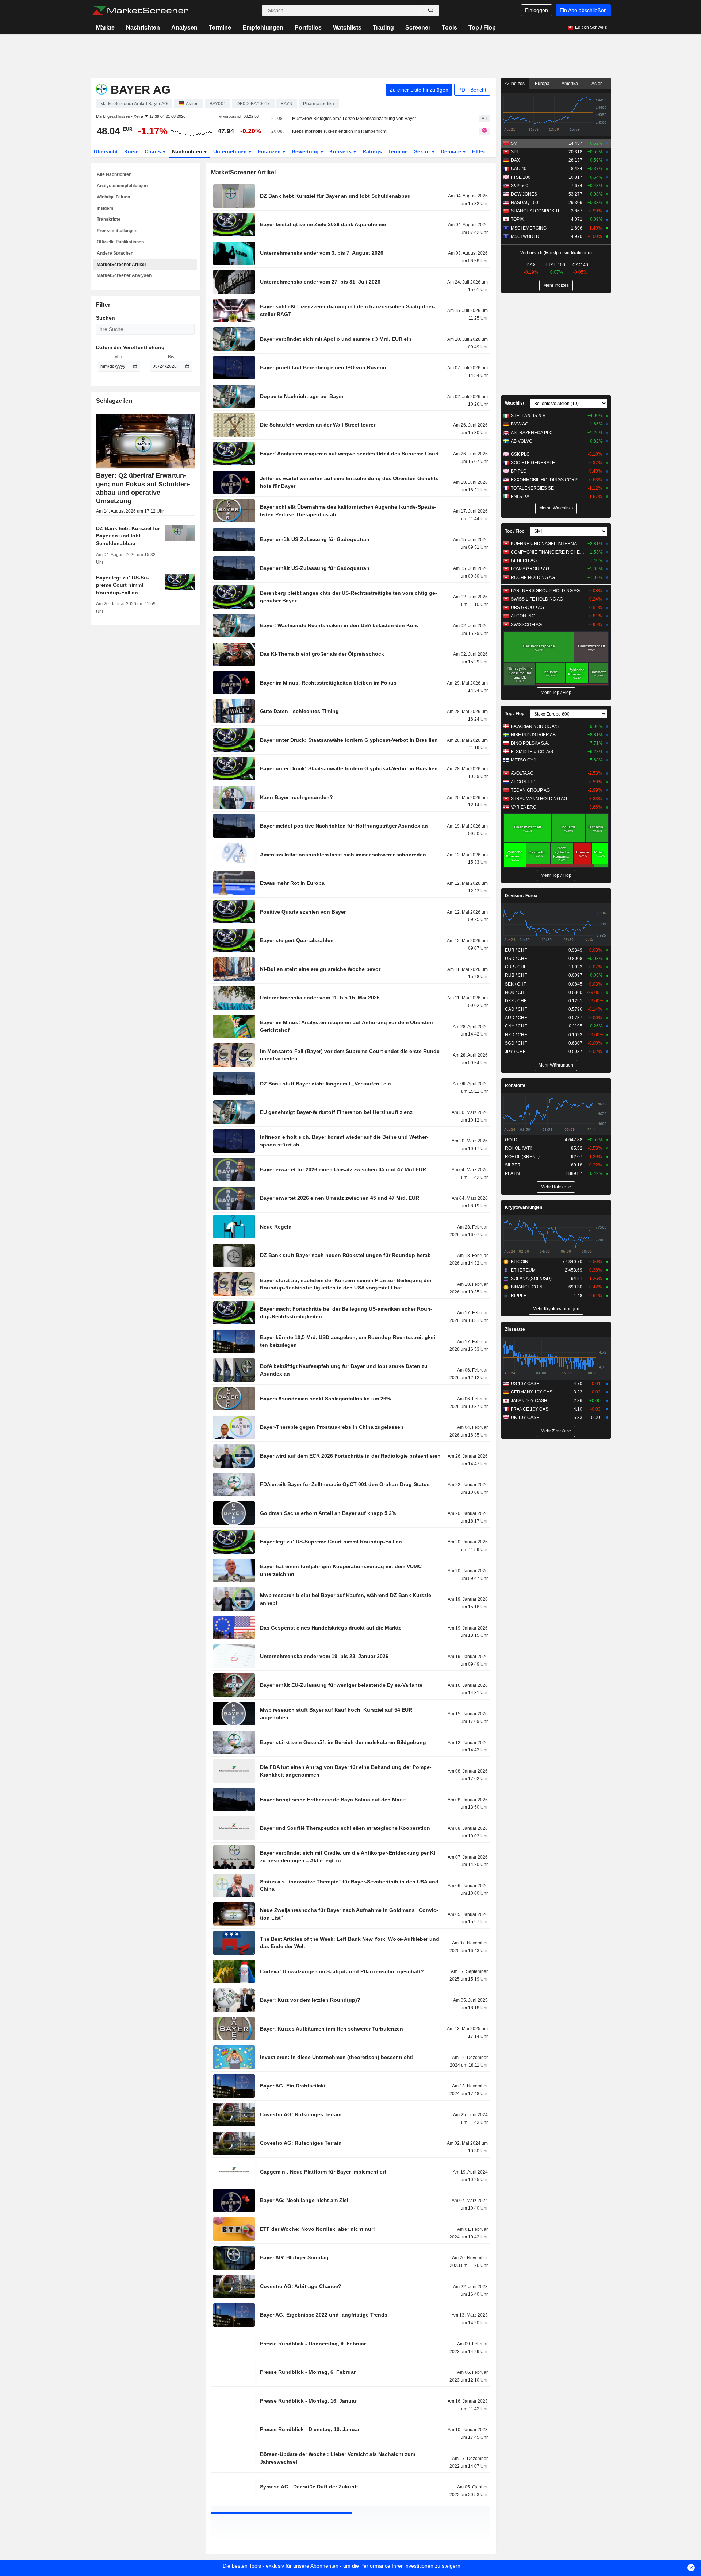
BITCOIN (520, 1262)
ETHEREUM (523, 1270)
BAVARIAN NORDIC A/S (535, 726)
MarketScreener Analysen (124, 275)
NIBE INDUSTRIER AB (533, 735)
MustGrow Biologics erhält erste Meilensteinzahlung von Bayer (354, 119)
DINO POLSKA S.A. (530, 743)
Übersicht (106, 151)
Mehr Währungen (556, 1065)
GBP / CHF (516, 967)
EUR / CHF (516, 950)
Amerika (570, 84)
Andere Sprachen (115, 253)
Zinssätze (515, 1329)
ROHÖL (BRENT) (522, 1157)
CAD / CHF (516, 1009)
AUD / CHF (516, 1018)
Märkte (105, 28)
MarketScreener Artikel (121, 265)
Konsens (341, 151)
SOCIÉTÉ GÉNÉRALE (533, 463)
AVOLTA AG (522, 773)
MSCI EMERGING (529, 228)
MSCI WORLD (525, 236)
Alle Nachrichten (114, 174)
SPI (514, 152)
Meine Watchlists (556, 508)
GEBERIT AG (524, 560)
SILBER (513, 1165)
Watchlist (515, 403)
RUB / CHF (516, 975)
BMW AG (520, 424)
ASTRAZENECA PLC (532, 433)
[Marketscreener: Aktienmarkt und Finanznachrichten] (140, 11)
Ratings (372, 151)
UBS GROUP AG (527, 608)
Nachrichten (143, 28)
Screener (418, 28)
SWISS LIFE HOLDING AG (537, 599)
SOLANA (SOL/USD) (531, 1279)
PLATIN (512, 1173)
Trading (383, 28)
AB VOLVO (522, 441)
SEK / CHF (516, 984)
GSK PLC (520, 454)
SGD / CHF (516, 1043)
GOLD (511, 1140)
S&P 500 (520, 186)
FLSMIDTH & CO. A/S (532, 752)
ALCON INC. (523, 616)
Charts (154, 151)
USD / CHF (516, 959)
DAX (515, 160)
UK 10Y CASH (525, 1418)
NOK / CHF (516, 992)
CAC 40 (519, 169)
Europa (542, 84)
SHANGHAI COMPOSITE (536, 211)
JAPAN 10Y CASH (529, 1401)
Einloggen (537, 10)
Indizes (517, 84)
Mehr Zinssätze (556, 1431)
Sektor (423, 151)
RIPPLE (519, 1296)
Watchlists (347, 28)
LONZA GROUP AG (530, 569)
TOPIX (517, 219)
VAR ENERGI (524, 807)
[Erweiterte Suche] (431, 11)
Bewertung (306, 151)
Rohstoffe (515, 1085)
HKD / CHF (516, 1035)
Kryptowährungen (524, 1207)
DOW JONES (524, 194)
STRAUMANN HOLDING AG (539, 799)
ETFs (478, 151)
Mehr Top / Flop (556, 693)
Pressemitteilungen (117, 231)
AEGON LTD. (524, 782)
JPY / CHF (515, 1052)
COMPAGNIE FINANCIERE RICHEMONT (547, 552)
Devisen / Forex (521, 896)
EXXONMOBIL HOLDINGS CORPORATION (547, 480)
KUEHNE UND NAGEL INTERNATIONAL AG (547, 544)
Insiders (105, 208)
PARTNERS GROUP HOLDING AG (545, 591)
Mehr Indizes (556, 285)
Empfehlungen (263, 28)
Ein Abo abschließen (583, 10)
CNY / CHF (516, 1026)
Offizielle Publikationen (120, 242)
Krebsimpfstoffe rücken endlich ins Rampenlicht (339, 131)
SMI (515, 143)
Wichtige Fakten (113, 197)
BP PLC (519, 471)
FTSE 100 (521, 177)
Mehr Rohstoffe (556, 1187)
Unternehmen (231, 151)
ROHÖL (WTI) (519, 1148)
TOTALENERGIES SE (532, 488)
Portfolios (308, 28)
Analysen (184, 28)
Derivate (452, 151)
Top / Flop (482, 28)
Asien (597, 84)
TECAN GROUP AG (530, 790)
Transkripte (109, 219)
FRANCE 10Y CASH (531, 1409)
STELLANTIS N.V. (528, 416)
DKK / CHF (516, 1001)
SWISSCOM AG (526, 625)
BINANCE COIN (527, 1287)
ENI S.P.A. (521, 497)
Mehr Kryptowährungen (556, 1309)
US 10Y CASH (525, 1384)
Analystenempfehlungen (122, 186)
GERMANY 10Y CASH (533, 1392)
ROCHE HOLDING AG (533, 578)
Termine (220, 28)
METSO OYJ (523, 760)
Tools (449, 28)
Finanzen (270, 151)
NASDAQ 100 (524, 203)
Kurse (131, 151)
